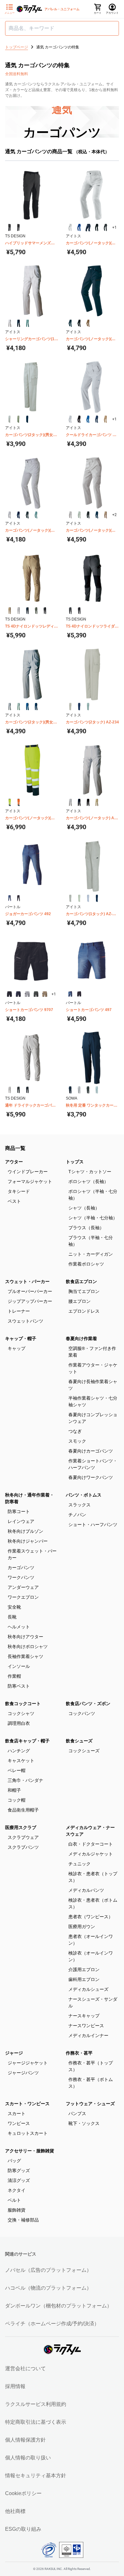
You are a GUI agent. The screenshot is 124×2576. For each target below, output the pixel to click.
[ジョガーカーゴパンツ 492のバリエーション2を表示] (18, 898)
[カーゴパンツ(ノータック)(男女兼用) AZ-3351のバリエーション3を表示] (88, 227)
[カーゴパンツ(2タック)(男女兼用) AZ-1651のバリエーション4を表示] (36, 707)
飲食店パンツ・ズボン (88, 1704)
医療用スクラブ (21, 1827)
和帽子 (14, 1790)
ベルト (14, 2200)
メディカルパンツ (86, 1890)
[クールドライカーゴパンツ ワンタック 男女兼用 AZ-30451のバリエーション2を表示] (79, 419)
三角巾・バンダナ (25, 1780)
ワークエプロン (23, 1597)
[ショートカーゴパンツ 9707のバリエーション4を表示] (36, 994)
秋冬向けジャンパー (28, 1541)
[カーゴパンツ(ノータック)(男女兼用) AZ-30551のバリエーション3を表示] (88, 515)
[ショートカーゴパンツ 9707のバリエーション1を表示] (10, 994)
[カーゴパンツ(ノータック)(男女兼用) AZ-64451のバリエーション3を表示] (88, 323)
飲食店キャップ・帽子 (27, 1741)
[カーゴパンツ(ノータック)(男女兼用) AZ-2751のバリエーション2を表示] (18, 802)
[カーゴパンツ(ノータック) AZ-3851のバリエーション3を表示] (88, 802)
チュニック (79, 1864)
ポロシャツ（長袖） (88, 1181)
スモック (77, 1441)
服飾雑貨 (17, 2210)
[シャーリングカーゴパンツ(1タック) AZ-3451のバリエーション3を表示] (27, 323)
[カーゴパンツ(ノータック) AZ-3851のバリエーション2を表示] (79, 802)
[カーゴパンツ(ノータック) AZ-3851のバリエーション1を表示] (70, 802)
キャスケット (21, 1761)
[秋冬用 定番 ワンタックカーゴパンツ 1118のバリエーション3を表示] (88, 1090)
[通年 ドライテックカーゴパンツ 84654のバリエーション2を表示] (18, 1090)
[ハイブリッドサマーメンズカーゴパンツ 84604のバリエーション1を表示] (10, 227)
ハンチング (19, 1751)
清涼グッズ (19, 2180)
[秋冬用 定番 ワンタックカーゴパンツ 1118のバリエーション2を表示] (79, 1090)
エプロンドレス (84, 1311)
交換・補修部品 (23, 2220)
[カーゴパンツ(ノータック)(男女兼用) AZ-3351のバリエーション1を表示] (70, 227)
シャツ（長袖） (84, 1208)
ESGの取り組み (23, 2529)
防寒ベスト (19, 1686)
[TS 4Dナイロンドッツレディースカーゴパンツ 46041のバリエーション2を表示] (18, 611)
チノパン (77, 1515)
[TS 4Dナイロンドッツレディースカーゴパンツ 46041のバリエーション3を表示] (27, 611)
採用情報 (15, 2386)
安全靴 (14, 1607)
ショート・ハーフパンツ (93, 1525)
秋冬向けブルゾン (25, 1531)
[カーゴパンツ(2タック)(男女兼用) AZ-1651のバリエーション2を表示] (18, 707)
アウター (14, 1162)
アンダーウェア (23, 1587)
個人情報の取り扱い (28, 2458)
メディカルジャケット (91, 1854)
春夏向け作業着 (81, 1338)
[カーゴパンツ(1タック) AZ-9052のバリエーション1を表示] (70, 898)
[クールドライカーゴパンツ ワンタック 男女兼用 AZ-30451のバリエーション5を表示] (106, 419)
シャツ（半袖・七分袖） (93, 1218)
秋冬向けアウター (25, 1637)
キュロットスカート (28, 2133)
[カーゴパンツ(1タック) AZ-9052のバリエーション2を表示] (79, 898)
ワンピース (19, 2123)
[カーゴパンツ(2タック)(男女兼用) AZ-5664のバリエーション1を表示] (10, 419)
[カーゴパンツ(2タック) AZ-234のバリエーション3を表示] (88, 707)
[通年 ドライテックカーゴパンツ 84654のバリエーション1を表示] (10, 1090)
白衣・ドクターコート (91, 1844)
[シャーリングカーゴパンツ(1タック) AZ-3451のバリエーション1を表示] (10, 323)
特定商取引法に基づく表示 (36, 2422)
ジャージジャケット (28, 2063)
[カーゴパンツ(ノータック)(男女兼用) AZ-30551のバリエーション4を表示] (97, 515)
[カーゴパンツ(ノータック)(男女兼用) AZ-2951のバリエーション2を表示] (18, 515)
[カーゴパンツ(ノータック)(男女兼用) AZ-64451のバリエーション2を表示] (79, 323)
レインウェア (21, 1521)
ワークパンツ (21, 1577)
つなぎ (75, 1431)
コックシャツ (21, 1713)
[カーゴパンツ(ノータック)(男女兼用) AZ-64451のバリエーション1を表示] (70, 323)
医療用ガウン (82, 1927)
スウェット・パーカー (27, 1281)
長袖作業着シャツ (25, 1656)
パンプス (77, 2113)
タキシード (19, 1191)
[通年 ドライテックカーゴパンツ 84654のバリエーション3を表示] (27, 1090)
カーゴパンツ (21, 1568)
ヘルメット (19, 1627)
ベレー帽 (17, 1770)
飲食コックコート (23, 1704)
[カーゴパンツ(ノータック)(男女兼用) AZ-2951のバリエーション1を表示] (10, 515)
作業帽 (14, 1676)
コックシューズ (84, 1751)
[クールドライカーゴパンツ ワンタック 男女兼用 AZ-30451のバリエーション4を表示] (97, 419)
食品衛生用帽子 (23, 1810)
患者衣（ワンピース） (91, 1917)
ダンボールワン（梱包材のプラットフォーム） (59, 2306)
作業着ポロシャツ (86, 1264)
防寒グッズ (19, 2171)
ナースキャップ (84, 2016)
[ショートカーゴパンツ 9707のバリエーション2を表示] (18, 994)
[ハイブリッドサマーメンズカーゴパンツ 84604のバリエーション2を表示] (18, 227)
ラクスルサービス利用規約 (36, 2404)
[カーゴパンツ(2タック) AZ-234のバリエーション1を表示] (70, 707)
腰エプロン (79, 1301)
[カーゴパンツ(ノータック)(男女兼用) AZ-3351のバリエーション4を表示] (97, 227)
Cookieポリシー (23, 2493)
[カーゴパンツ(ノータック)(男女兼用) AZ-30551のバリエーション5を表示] (106, 515)
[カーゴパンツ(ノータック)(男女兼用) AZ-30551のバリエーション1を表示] (70, 515)
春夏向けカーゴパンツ (91, 1451)
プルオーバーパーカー (30, 1291)
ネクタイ (17, 2190)
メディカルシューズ (88, 1989)
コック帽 (17, 1800)
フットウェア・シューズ (90, 2104)
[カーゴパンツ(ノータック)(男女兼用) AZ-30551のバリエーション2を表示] (79, 515)
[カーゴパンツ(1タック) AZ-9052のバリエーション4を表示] (97, 898)
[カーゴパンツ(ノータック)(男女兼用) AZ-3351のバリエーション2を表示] (79, 227)
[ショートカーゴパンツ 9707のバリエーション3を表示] (27, 994)
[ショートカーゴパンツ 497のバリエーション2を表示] (79, 994)
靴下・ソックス (84, 2123)
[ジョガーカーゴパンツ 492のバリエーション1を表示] (10, 898)
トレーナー (19, 1311)
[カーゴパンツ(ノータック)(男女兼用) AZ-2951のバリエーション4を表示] (36, 515)
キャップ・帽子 (21, 1338)
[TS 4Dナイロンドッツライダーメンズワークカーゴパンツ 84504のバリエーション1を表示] (70, 611)
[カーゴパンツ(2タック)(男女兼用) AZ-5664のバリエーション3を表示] (27, 419)
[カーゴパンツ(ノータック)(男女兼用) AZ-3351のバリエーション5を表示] (106, 227)
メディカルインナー (88, 2035)
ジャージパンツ (23, 2073)
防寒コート (19, 1511)
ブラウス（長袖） (86, 1228)
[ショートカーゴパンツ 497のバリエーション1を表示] (70, 994)
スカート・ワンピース (27, 2104)
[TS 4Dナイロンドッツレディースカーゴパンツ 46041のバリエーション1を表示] (10, 611)
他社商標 (15, 2511)
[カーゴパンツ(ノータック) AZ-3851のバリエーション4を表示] (97, 802)
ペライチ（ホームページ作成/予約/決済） (52, 2324)
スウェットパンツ (25, 1321)
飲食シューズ (79, 1741)
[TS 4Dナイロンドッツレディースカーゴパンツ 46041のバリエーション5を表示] (45, 611)
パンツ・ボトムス (84, 1495)
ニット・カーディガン (91, 1254)
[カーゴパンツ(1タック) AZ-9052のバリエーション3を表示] (88, 898)
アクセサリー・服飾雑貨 (30, 2151)
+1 (114, 227)
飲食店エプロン (81, 1281)
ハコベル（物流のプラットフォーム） (48, 2288)
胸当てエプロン (84, 1291)
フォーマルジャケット (30, 1181)
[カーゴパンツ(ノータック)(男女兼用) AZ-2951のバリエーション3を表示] (27, 515)
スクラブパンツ (23, 1847)
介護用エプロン (84, 1970)
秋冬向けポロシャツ (28, 1647)
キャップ (17, 1348)
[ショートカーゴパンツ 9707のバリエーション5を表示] (45, 994)
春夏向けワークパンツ (91, 1477)
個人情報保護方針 (25, 2440)
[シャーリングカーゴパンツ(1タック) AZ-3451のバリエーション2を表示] (18, 323)
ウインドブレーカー (28, 1172)
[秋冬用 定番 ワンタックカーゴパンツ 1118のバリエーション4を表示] (97, 1090)
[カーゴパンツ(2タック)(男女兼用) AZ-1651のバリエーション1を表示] (10, 707)
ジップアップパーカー (30, 1301)
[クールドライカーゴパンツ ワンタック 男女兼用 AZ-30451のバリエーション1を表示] (70, 419)
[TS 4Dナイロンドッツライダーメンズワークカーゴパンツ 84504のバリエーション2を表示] (79, 611)
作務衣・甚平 (79, 2053)
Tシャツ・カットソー (90, 1172)
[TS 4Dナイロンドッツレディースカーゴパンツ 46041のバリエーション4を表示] (36, 611)
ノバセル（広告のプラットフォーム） (48, 2270)
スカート (17, 2113)
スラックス (79, 1505)
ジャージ (14, 2053)
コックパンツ (82, 1713)
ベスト (14, 1201)
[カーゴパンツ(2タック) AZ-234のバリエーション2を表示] (79, 707)
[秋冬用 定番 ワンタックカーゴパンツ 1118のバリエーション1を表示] (70, 1090)
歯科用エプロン (84, 1979)
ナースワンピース (86, 2026)
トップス (75, 1162)
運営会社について (25, 2368)
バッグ (14, 2161)
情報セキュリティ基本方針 (36, 2476)
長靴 (12, 1617)
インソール (19, 1666)
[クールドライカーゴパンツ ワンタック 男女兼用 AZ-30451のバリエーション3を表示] (88, 419)
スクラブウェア (23, 1837)
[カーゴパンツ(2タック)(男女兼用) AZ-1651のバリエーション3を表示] (27, 707)
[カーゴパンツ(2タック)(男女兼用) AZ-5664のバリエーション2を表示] (18, 419)
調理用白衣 (19, 1723)
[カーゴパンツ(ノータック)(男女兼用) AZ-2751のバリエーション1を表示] (10, 802)
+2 (114, 515)
